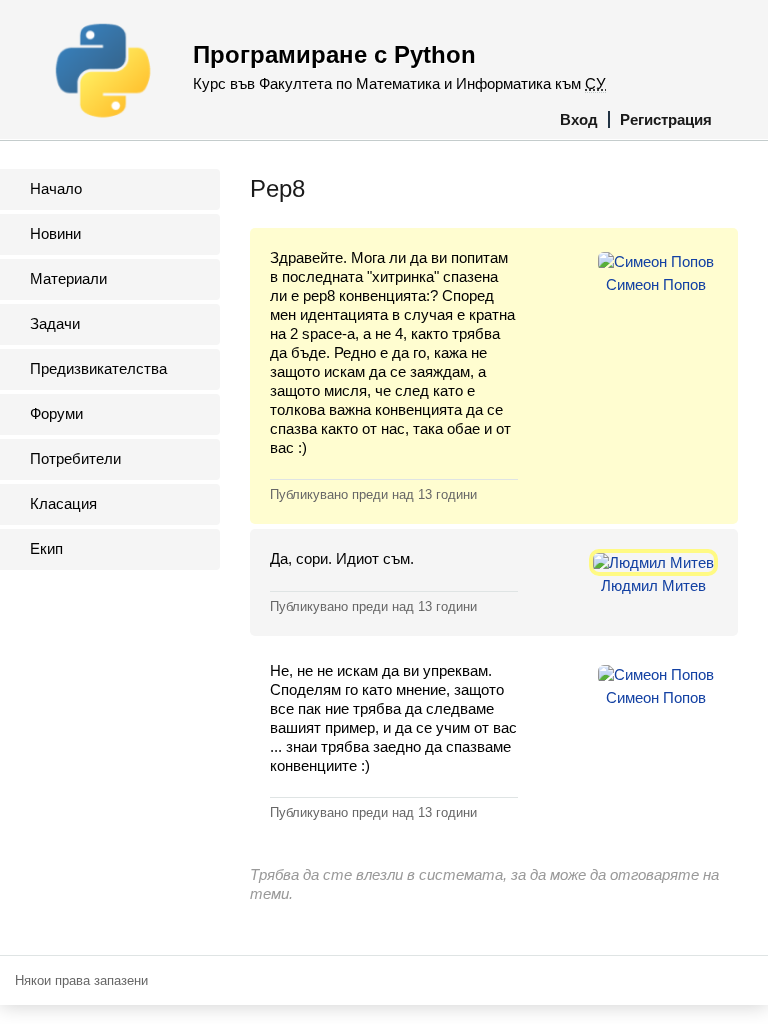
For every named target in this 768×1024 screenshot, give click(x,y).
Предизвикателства (98, 368)
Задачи (55, 323)
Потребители (75, 458)
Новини (55, 233)
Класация (63, 503)
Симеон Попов (656, 284)
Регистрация (666, 119)
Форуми (56, 413)
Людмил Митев (653, 585)
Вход (579, 119)
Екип (46, 548)
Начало (56, 188)
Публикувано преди (373, 494)
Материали (68, 278)
